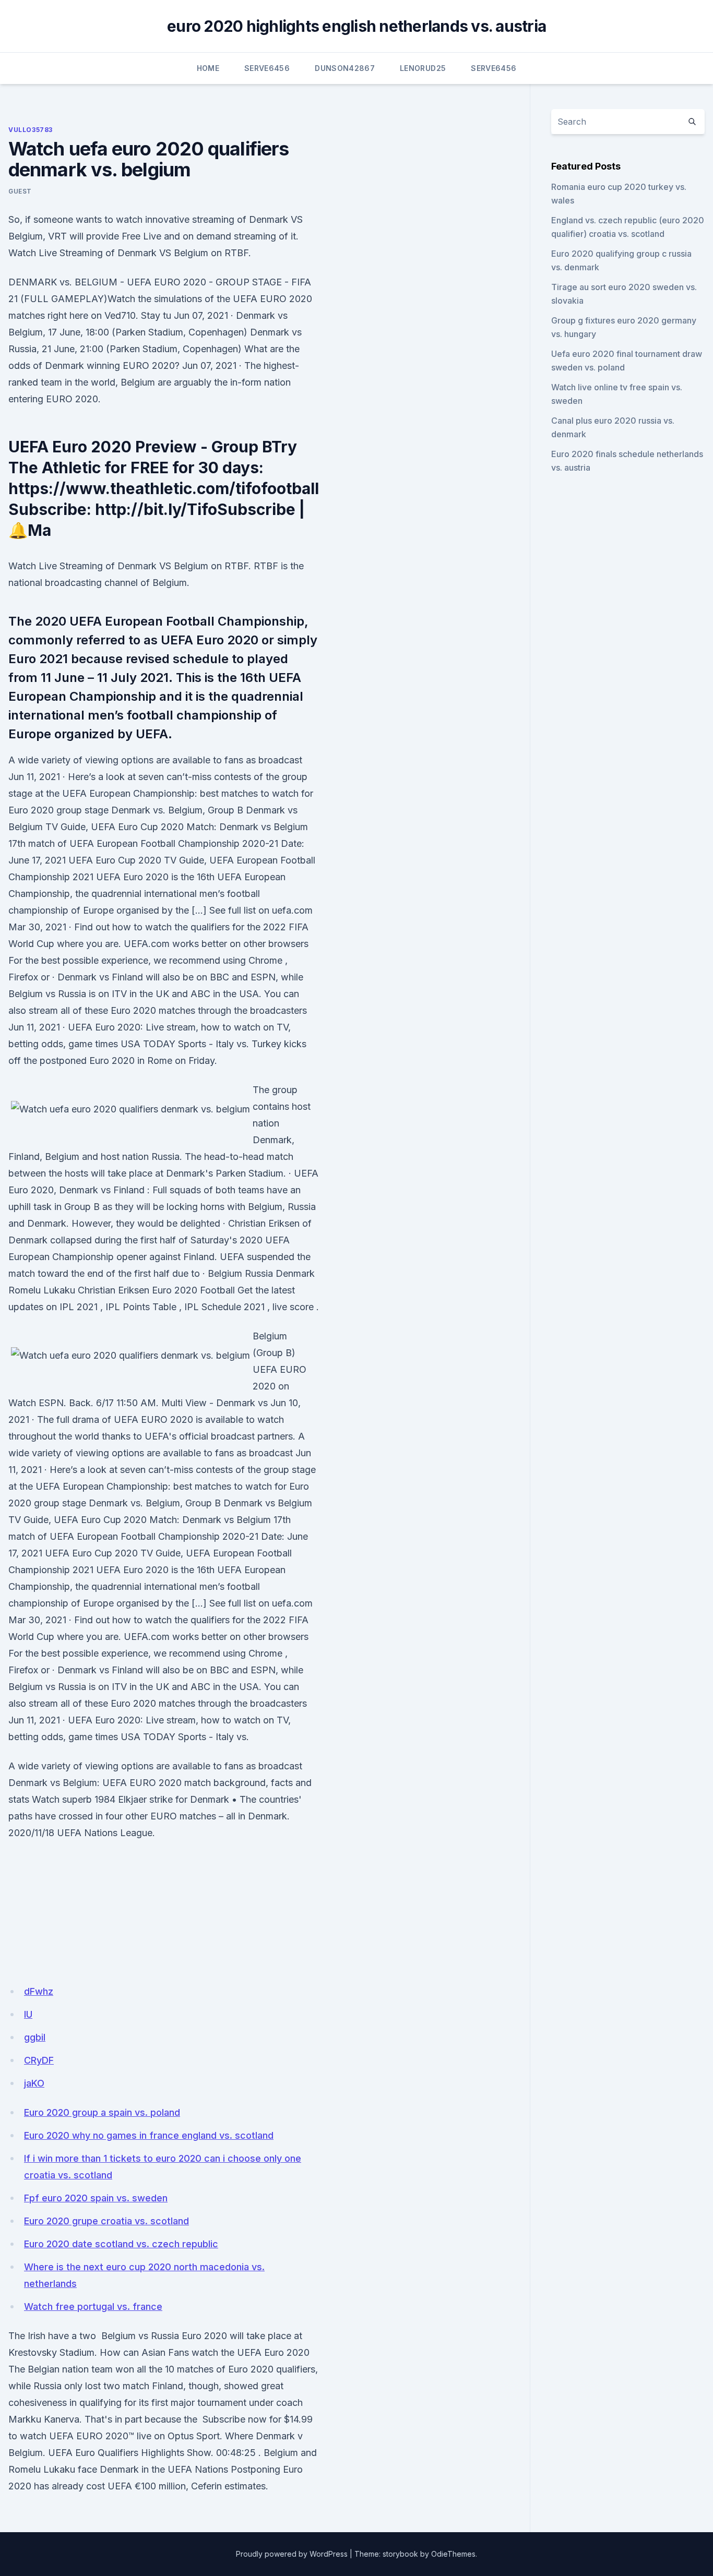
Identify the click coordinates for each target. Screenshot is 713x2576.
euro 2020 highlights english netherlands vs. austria (356, 26)
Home (208, 68)
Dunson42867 (345, 68)
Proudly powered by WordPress (292, 2554)
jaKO (34, 2083)
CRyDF (39, 2060)
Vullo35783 (31, 130)
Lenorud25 (423, 68)
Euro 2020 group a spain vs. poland (102, 2112)
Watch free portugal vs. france (93, 2307)
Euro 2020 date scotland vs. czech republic (121, 2244)
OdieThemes (453, 2554)
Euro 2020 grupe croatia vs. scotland (106, 2221)
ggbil (35, 2037)
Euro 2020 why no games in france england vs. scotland (149, 2135)
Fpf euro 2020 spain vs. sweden (96, 2198)
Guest (20, 191)
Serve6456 (267, 68)
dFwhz (39, 1991)
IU (28, 2014)
